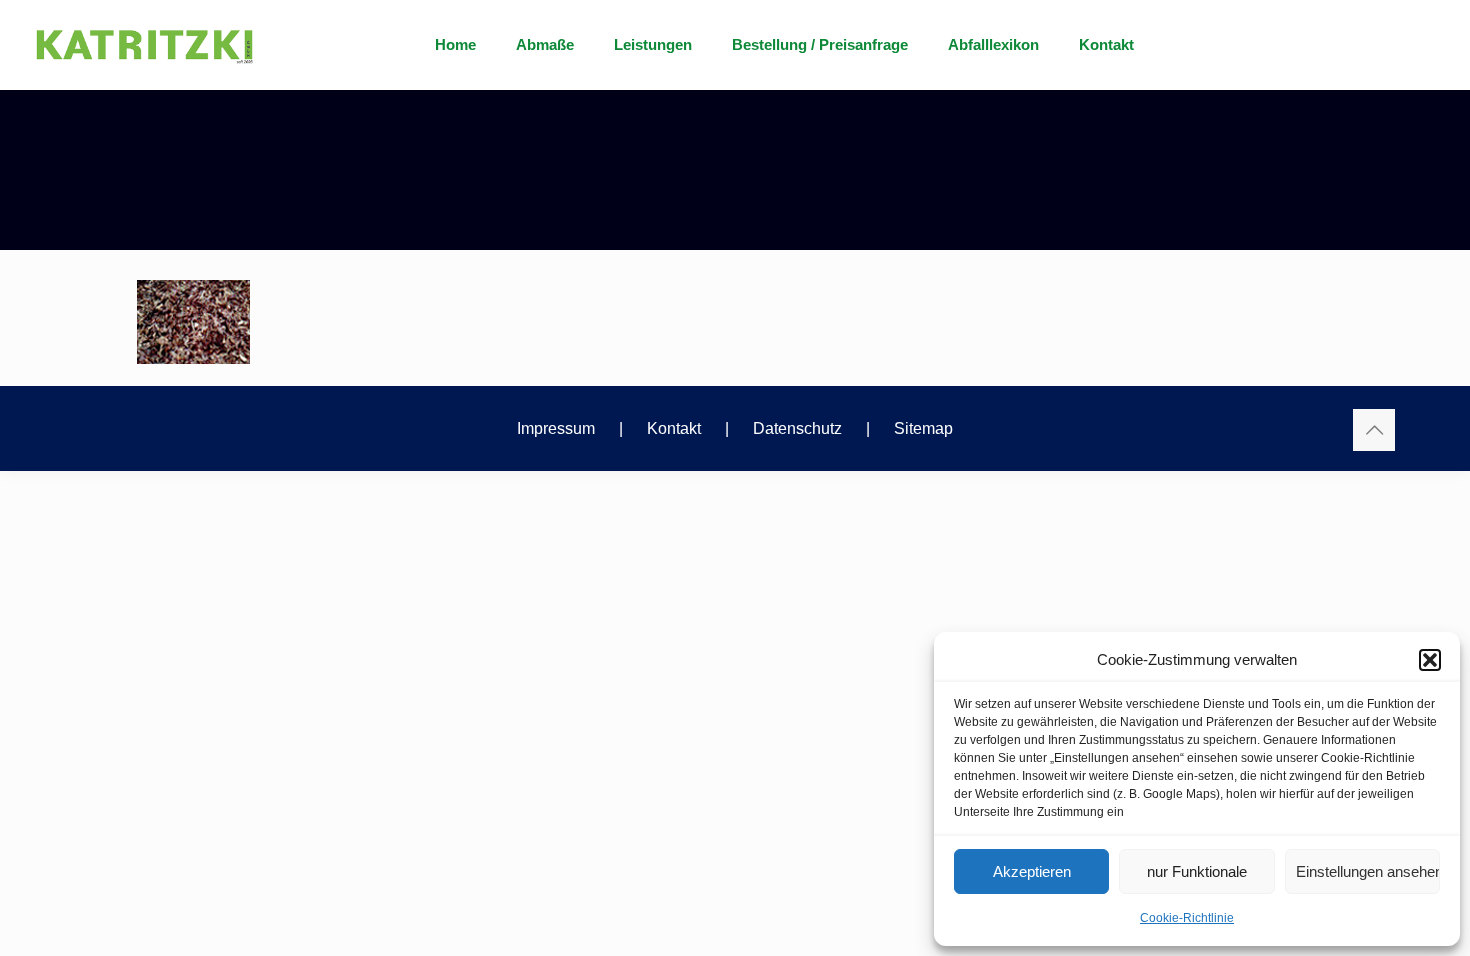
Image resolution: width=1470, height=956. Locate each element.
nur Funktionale (1197, 871)
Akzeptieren (1032, 871)
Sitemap (923, 428)
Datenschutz (797, 428)
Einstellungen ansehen (1368, 871)
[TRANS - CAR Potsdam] (144, 162)
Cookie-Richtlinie (1187, 918)
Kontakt (674, 428)
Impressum (556, 428)
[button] (1430, 660)
